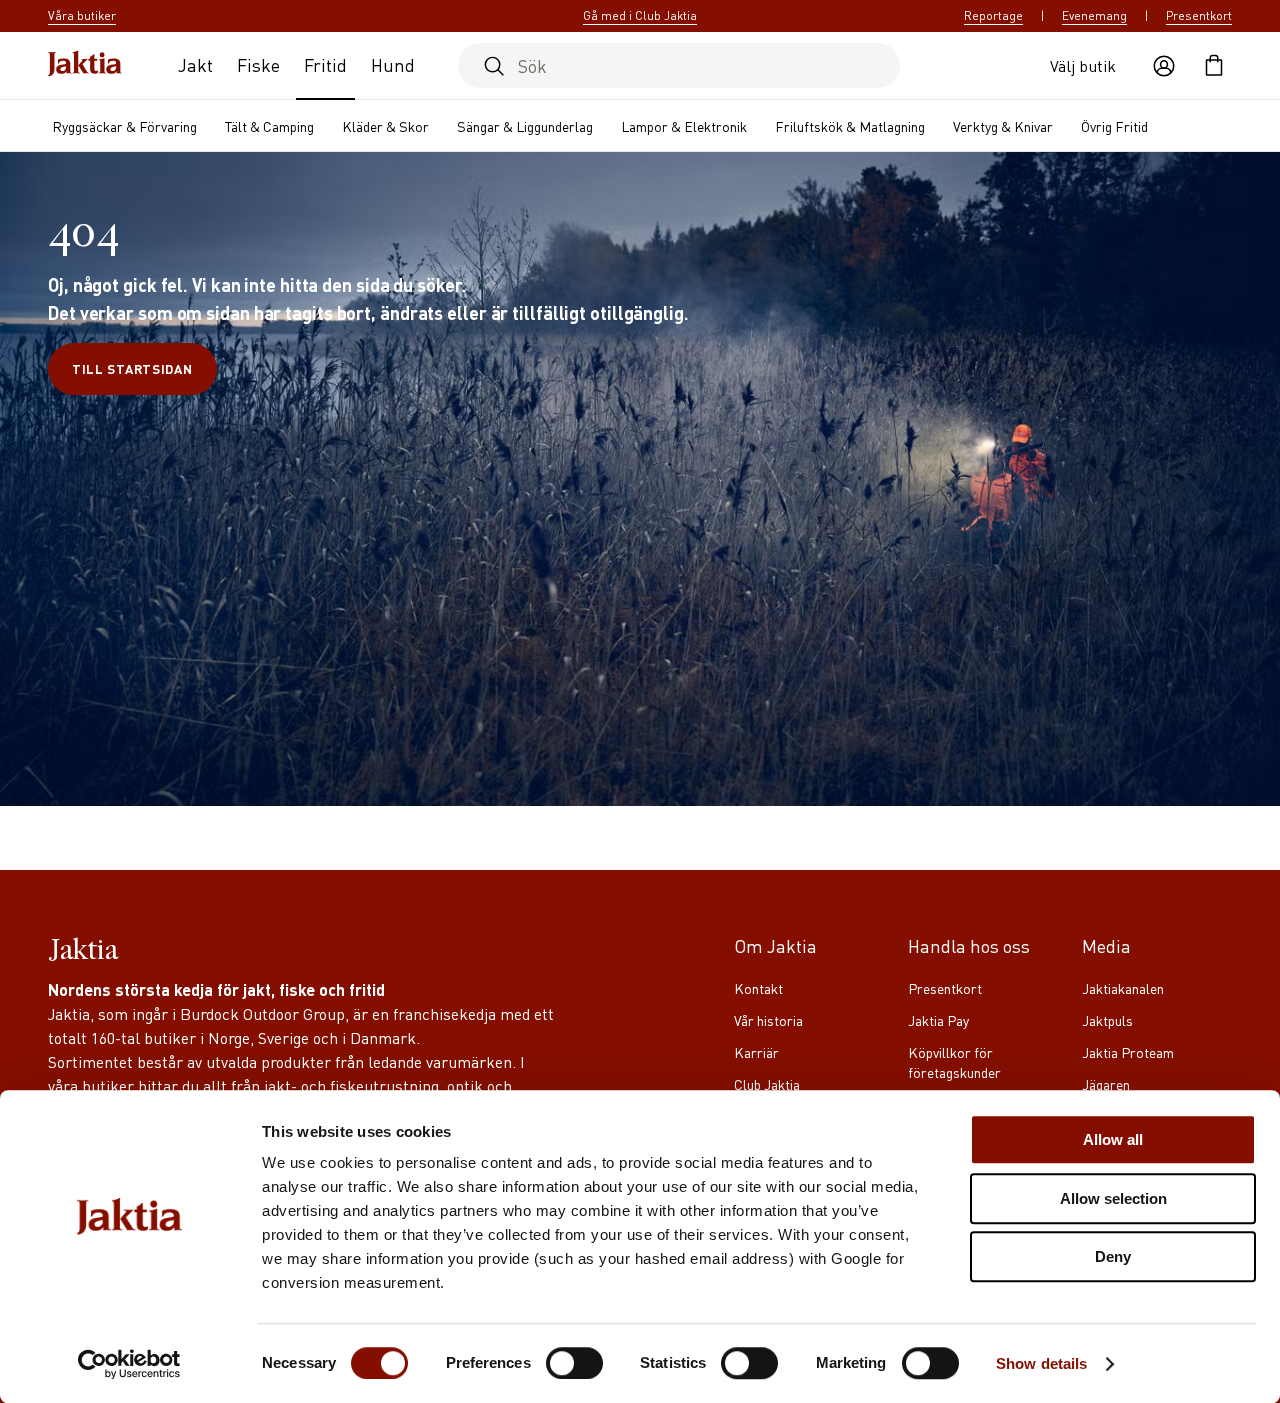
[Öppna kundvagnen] (1214, 66)
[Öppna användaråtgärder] (1164, 66)
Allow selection (1113, 1198)
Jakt (195, 64)
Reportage (993, 15)
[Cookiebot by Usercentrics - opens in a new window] (129, 1364)
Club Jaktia (767, 1084)
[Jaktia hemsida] (85, 65)
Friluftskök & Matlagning (850, 126)
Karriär (756, 1052)
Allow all (1113, 1139)
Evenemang (1094, 15)
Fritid (325, 64)
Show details (1041, 1363)
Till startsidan (132, 368)
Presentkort (1199, 15)
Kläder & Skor (385, 126)
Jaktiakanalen (1123, 988)
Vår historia (768, 1020)
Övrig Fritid (1114, 126)
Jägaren (1106, 1084)
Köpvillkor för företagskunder (954, 1062)
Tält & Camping (269, 126)
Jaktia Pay (938, 1020)
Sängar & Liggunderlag (525, 126)
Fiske (258, 64)
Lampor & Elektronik (684, 126)
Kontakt (758, 988)
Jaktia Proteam (1128, 1052)
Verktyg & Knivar (1003, 126)
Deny (1113, 1256)
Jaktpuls (1107, 1020)
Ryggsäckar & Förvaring (124, 126)
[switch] (574, 1363)
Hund (393, 64)
